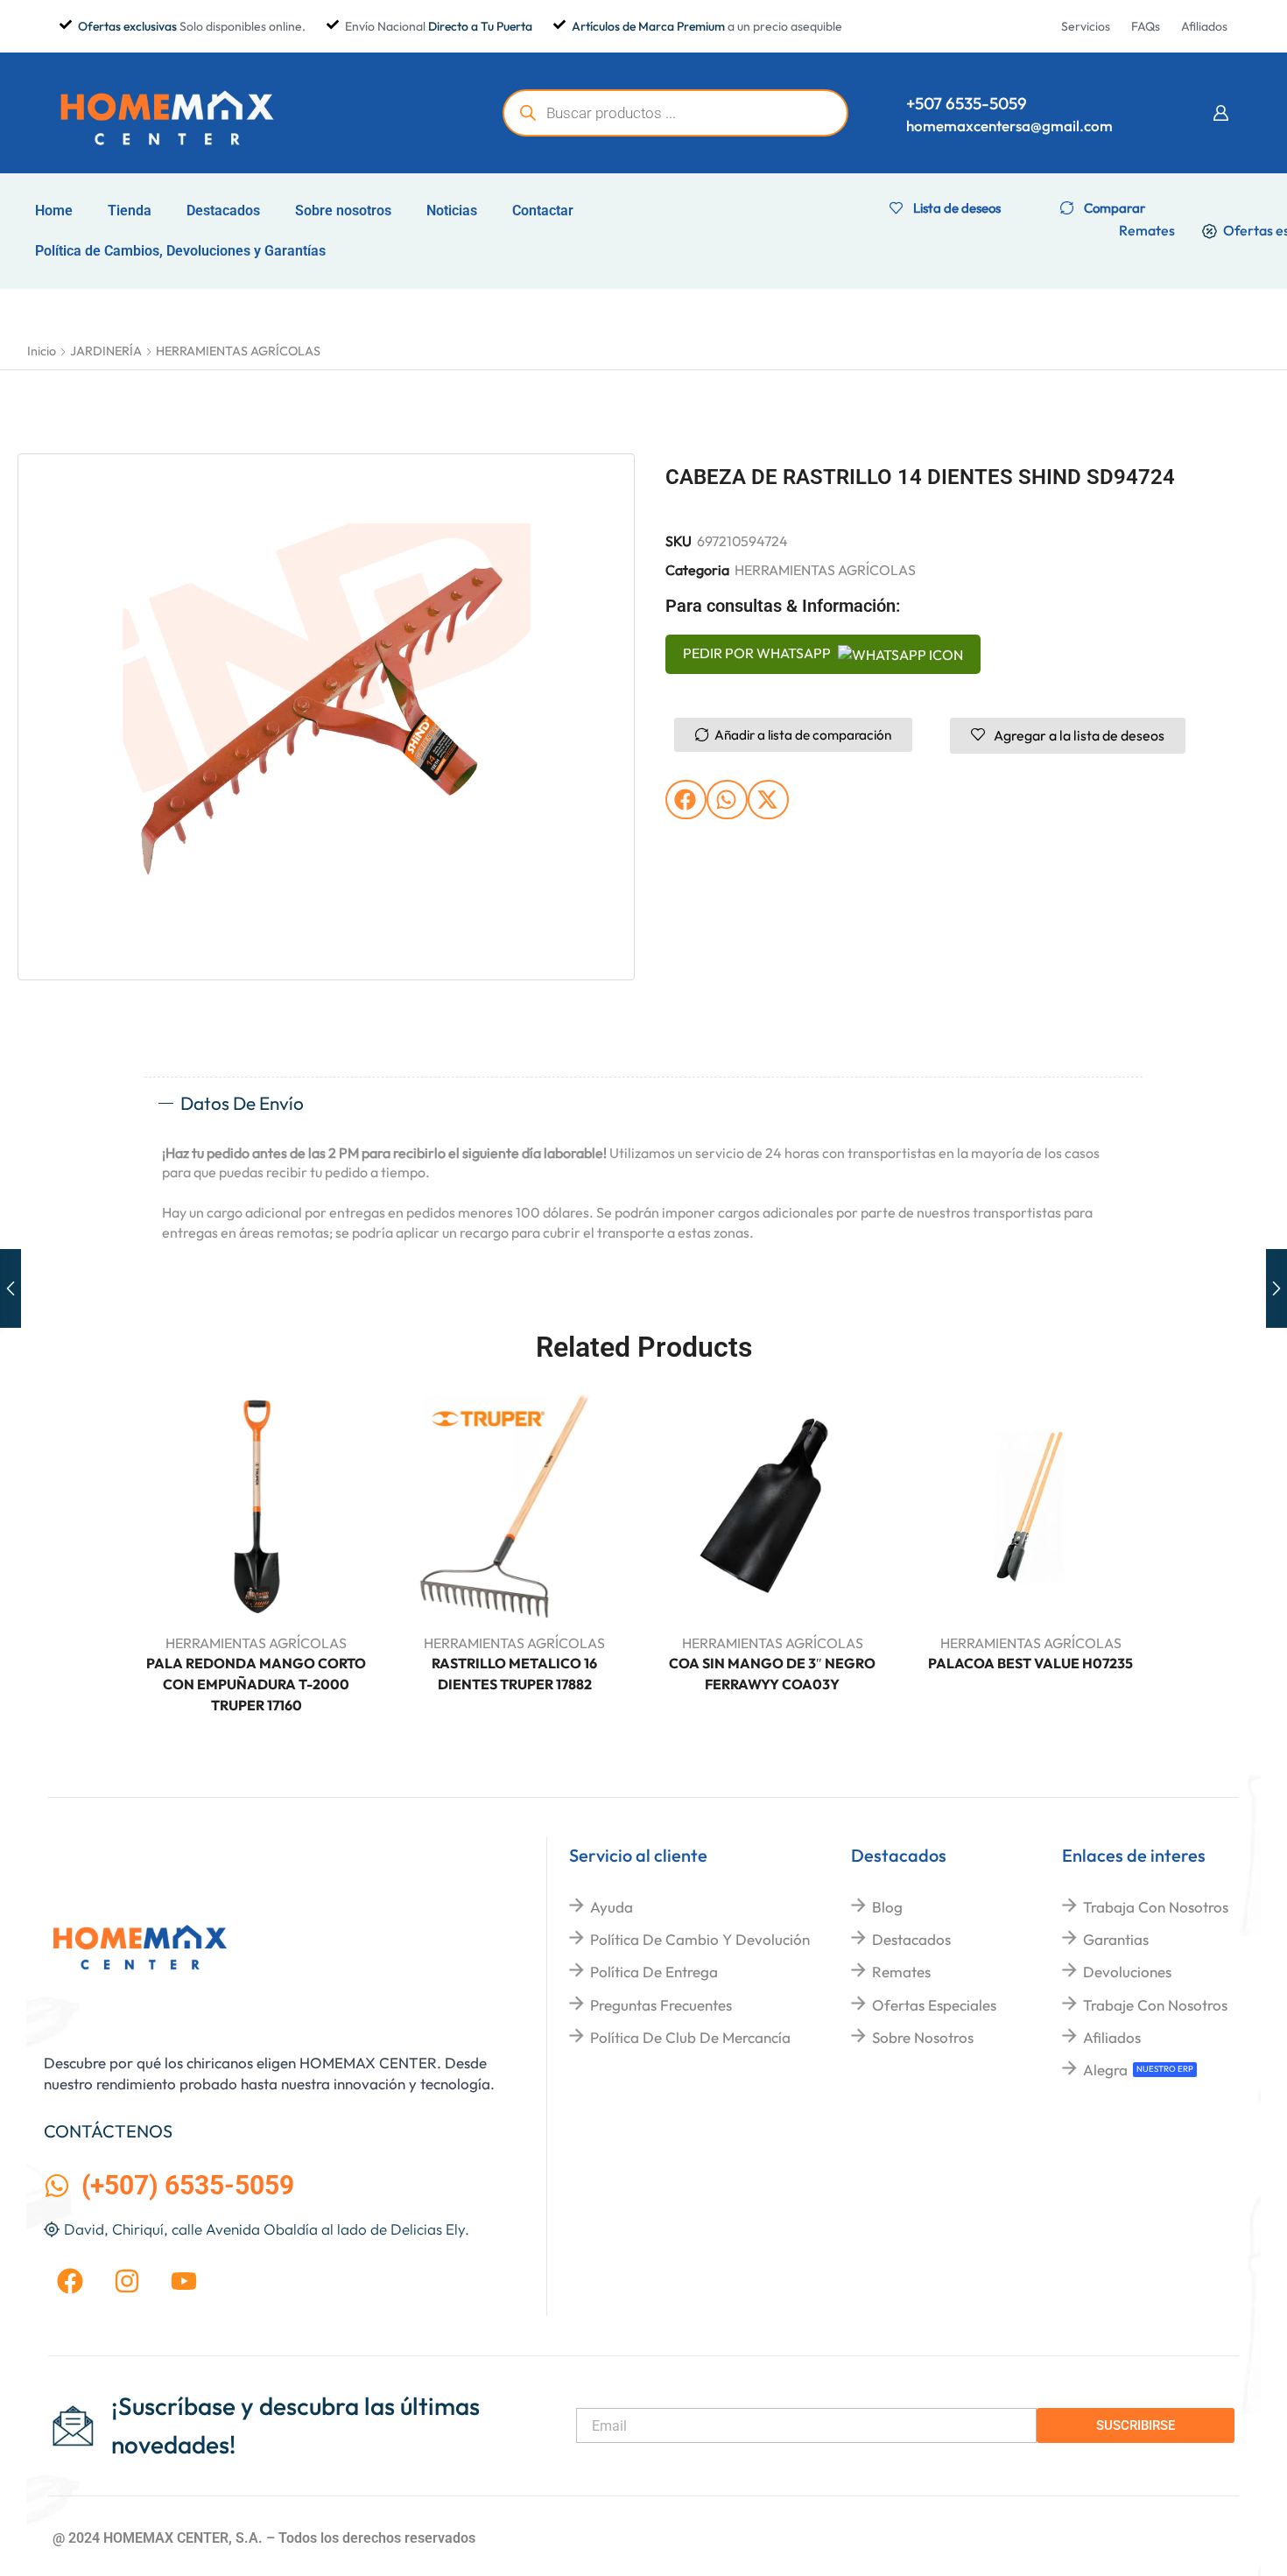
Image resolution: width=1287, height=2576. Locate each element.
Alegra (1105, 2070)
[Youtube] (184, 2281)
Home (54, 211)
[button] (1220, 113)
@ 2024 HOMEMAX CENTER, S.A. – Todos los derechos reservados (264, 2538)
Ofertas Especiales (934, 2005)
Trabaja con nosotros (1156, 1907)
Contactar (543, 211)
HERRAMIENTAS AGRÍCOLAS (238, 351)
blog (887, 1907)
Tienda (130, 211)
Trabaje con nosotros (1155, 2005)
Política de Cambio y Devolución (700, 1939)
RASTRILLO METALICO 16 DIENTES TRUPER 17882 (514, 1674)
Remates (901, 1972)
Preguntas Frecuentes (661, 2005)
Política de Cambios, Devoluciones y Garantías (180, 251)
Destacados (223, 211)
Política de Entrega (654, 1972)
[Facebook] (70, 2281)
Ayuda (612, 1907)
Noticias (452, 211)
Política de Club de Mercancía (690, 2037)
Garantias (1116, 1939)
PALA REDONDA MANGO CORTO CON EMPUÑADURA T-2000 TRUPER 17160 (256, 1684)
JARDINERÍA (106, 351)
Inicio (42, 351)
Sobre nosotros (343, 211)
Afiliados (1112, 2037)
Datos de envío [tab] (242, 1103)
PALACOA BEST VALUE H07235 (1030, 1663)
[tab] (643, 1104)
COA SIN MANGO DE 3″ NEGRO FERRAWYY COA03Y (772, 1674)
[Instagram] (127, 2281)
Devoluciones (1127, 1972)
